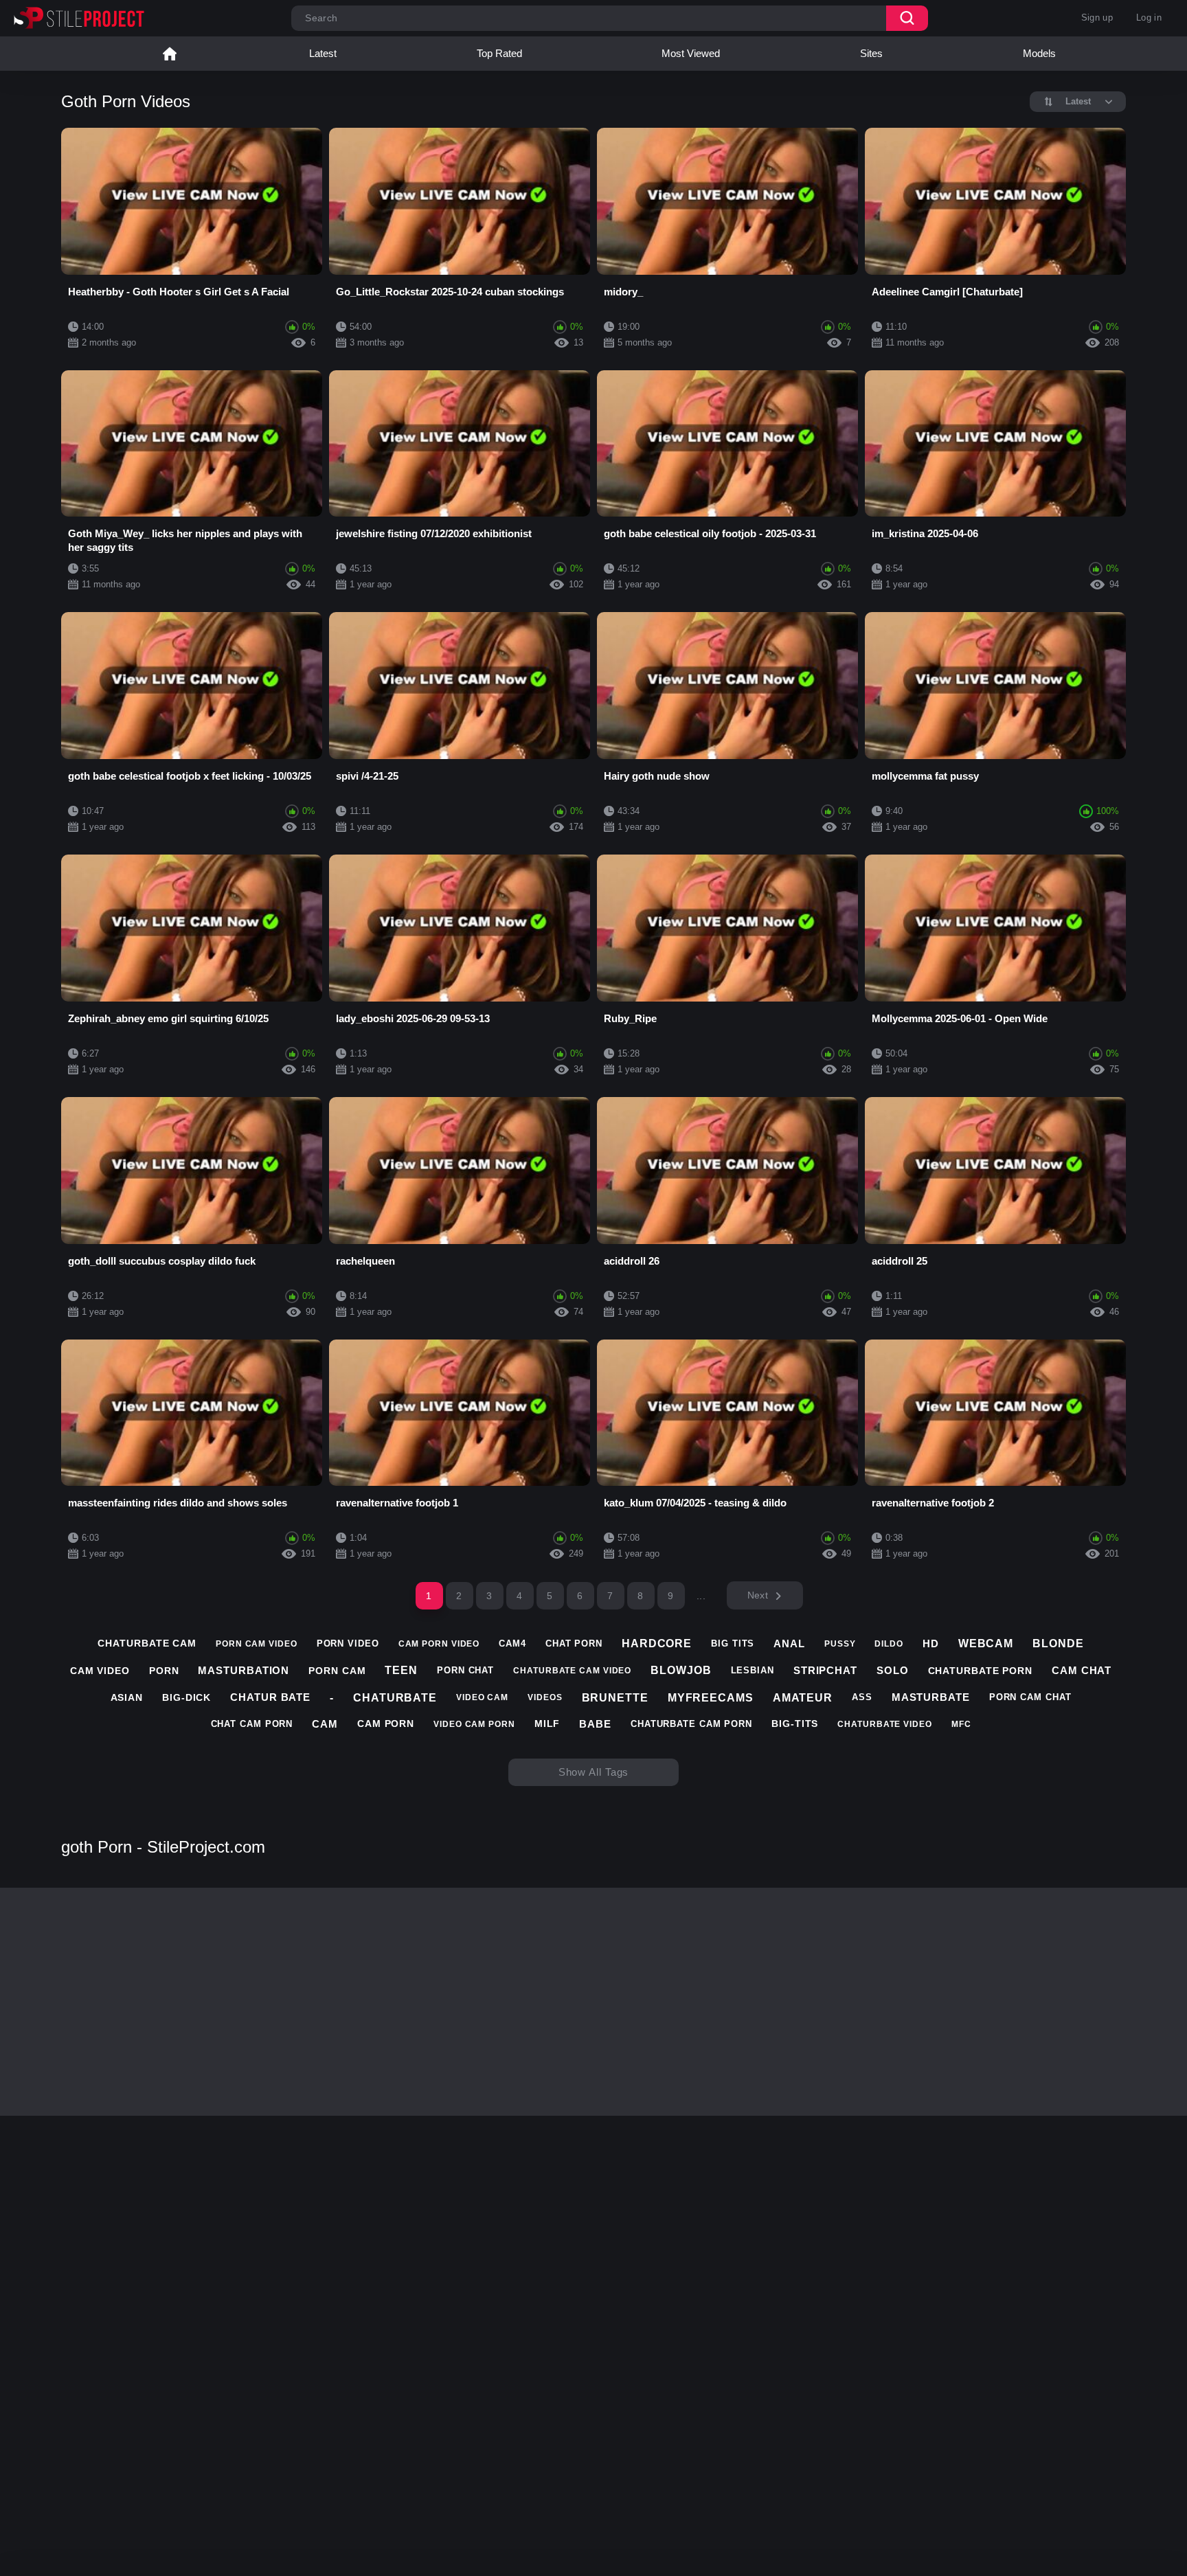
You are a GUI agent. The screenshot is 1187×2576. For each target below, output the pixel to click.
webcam (986, 1643)
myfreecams (711, 1698)
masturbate (931, 1697)
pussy (840, 1644)
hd (931, 1643)
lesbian (753, 1670)
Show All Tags (594, 1772)
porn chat (465, 1670)
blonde (1058, 1643)
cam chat (1082, 1670)
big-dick (186, 1697)
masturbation (244, 1670)
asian (127, 1697)
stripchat (825, 1670)
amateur (803, 1698)
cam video (100, 1671)
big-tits (795, 1724)
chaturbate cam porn (691, 1724)
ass (862, 1697)
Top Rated (499, 53)
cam (325, 1724)
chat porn (574, 1643)
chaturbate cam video (572, 1671)
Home (170, 54)
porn (164, 1671)
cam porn (386, 1724)
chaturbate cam (147, 1643)
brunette (615, 1698)
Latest (323, 53)
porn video (348, 1643)
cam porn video (439, 1644)
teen (401, 1670)
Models (1039, 53)
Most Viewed (691, 53)
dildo (889, 1644)
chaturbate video (884, 1724)
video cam (482, 1697)
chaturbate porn (981, 1671)
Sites (871, 53)
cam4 (512, 1643)
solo (893, 1670)
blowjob (681, 1670)
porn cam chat (1030, 1697)
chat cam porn (252, 1724)
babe (595, 1724)
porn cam (337, 1671)
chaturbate (395, 1698)
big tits (733, 1643)
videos (545, 1697)
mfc (961, 1724)
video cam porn (474, 1724)
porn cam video (257, 1644)
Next (758, 1595)
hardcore (657, 1643)
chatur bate (270, 1697)
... (701, 1596)
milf (547, 1724)
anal (789, 1643)
